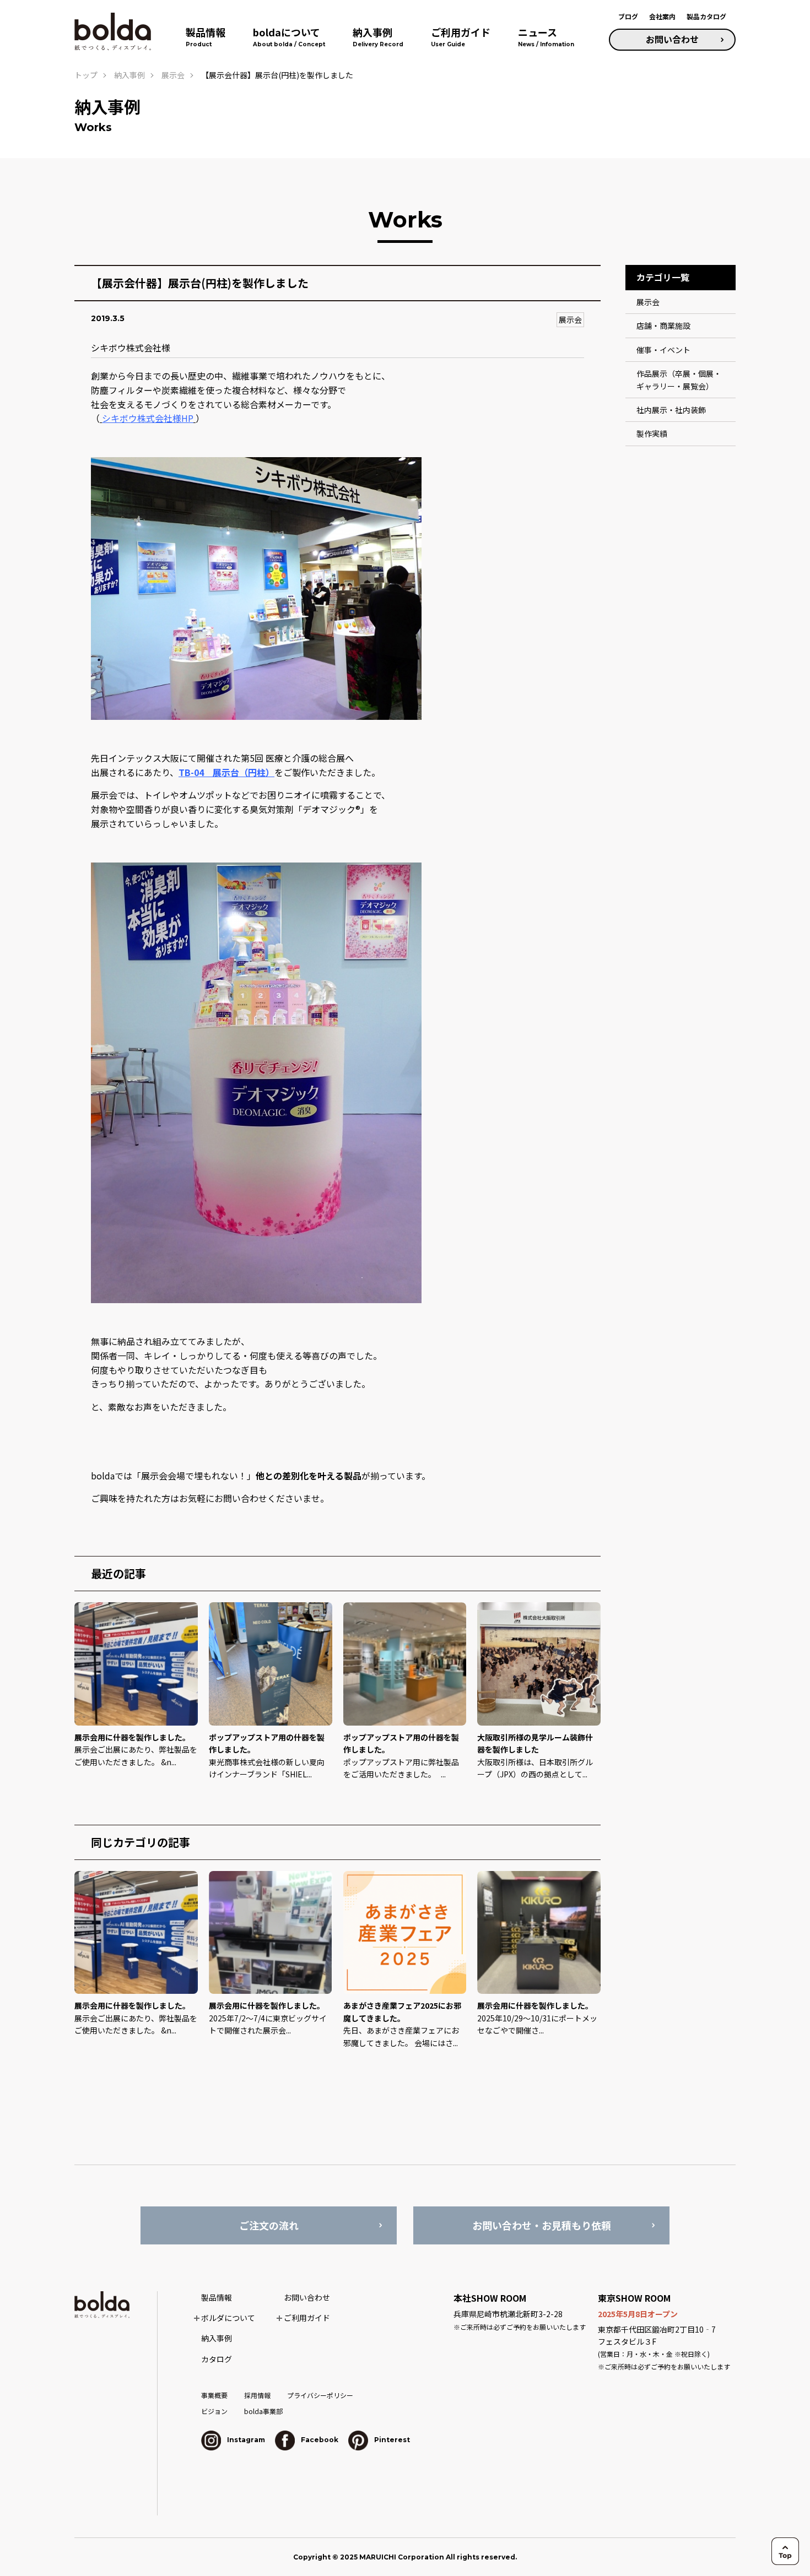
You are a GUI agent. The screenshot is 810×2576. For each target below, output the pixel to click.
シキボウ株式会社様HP (148, 418)
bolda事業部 (263, 2411)
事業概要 (214, 2395)
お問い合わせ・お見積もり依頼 (542, 2225)
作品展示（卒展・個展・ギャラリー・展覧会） (679, 379)
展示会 (570, 319)
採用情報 (257, 2395)
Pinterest (391, 2440)
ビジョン (214, 2411)
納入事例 (129, 75)
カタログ (217, 2359)
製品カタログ (706, 16)
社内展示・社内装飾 (671, 410)
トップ (86, 75)
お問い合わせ (672, 39)
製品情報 (217, 2297)
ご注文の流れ (269, 2225)
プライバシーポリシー (320, 2395)
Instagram (245, 2440)
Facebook (319, 2440)
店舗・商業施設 (663, 326)
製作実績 (652, 433)
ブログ (628, 16)
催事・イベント (663, 350)
